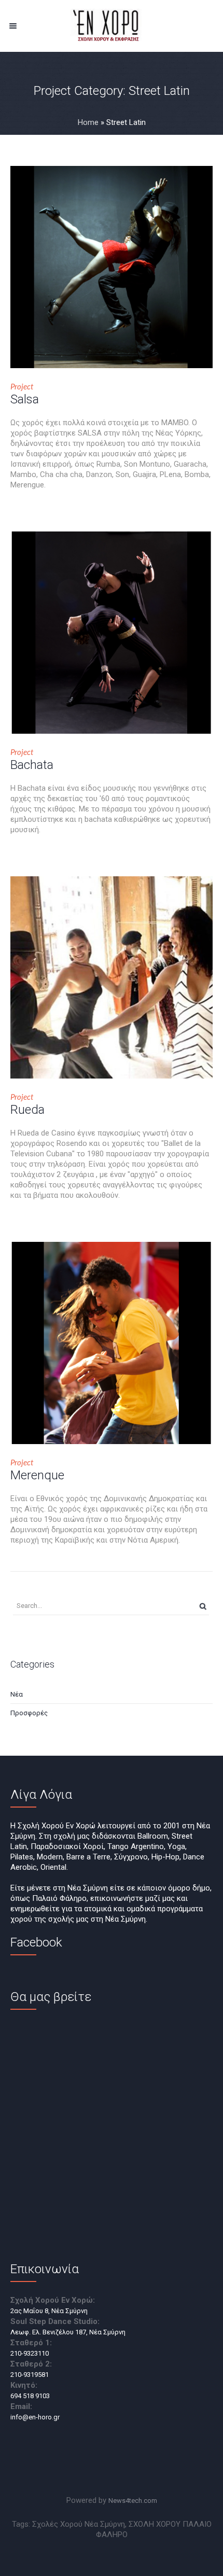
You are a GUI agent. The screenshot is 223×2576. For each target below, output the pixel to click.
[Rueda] (112, 977)
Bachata (32, 765)
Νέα (17, 1694)
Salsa (25, 399)
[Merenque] (112, 1343)
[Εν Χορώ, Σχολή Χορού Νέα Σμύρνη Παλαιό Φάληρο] (112, 26)
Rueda (27, 1110)
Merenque (37, 1475)
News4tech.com (133, 2501)
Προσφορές (29, 1713)
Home (88, 122)
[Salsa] (112, 267)
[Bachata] (112, 633)
